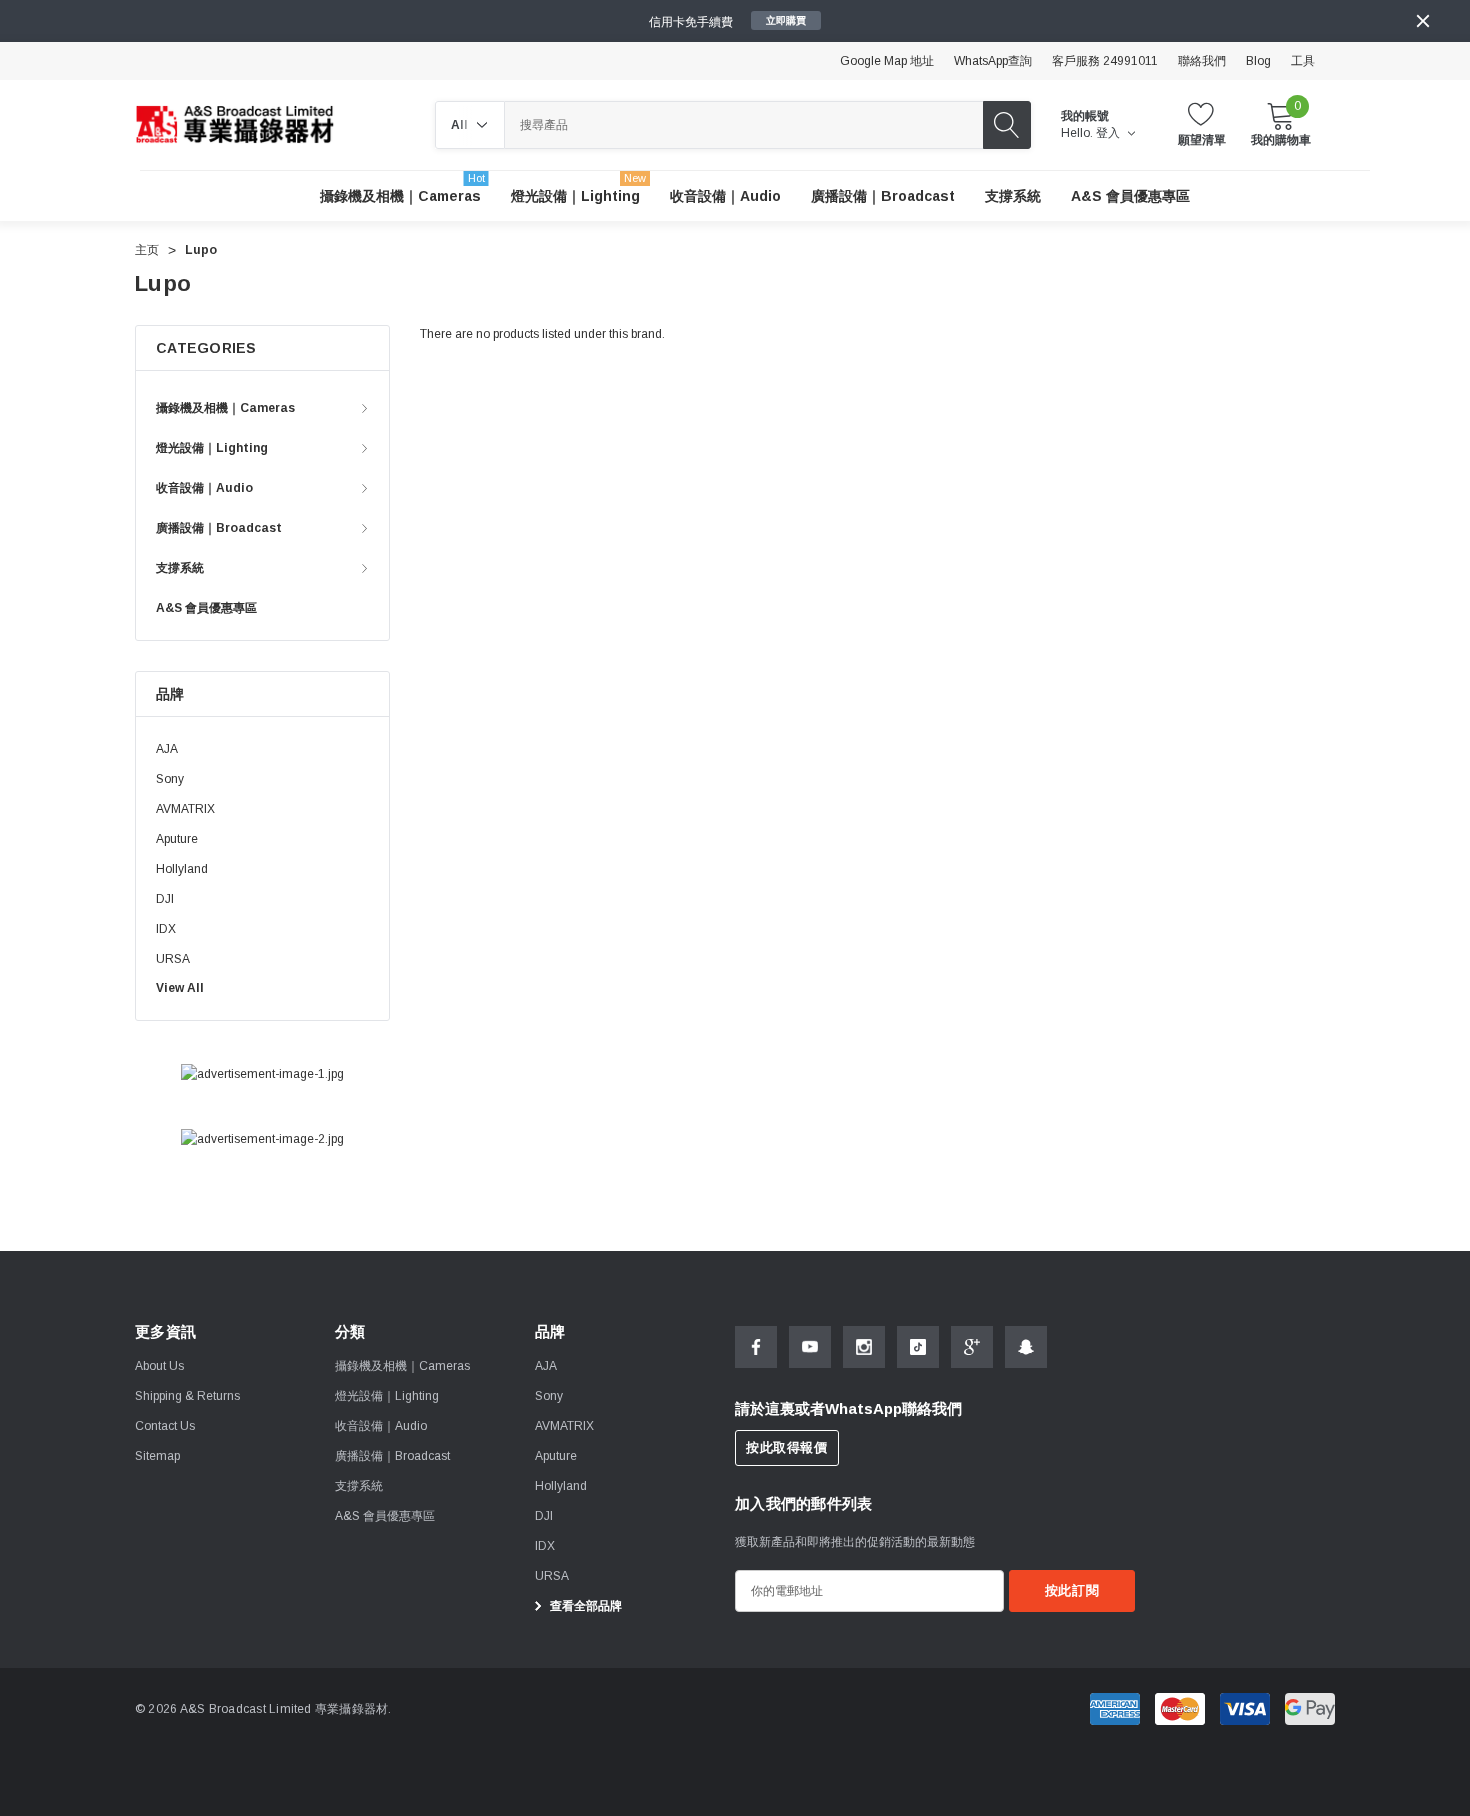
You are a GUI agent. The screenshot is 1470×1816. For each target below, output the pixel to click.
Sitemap (157, 1456)
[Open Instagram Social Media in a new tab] (864, 1347)
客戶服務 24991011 (1105, 61)
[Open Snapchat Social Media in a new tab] (1026, 1347)
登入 (1109, 133)
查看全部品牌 (584, 1606)
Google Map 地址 (887, 61)
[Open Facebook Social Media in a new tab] (756, 1347)
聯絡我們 (1202, 61)
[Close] (1423, 21)
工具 (1303, 61)
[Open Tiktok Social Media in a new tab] (918, 1347)
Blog (1258, 61)
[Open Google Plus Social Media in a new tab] (972, 1347)
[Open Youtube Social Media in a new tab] (810, 1347)
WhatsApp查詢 (993, 61)
